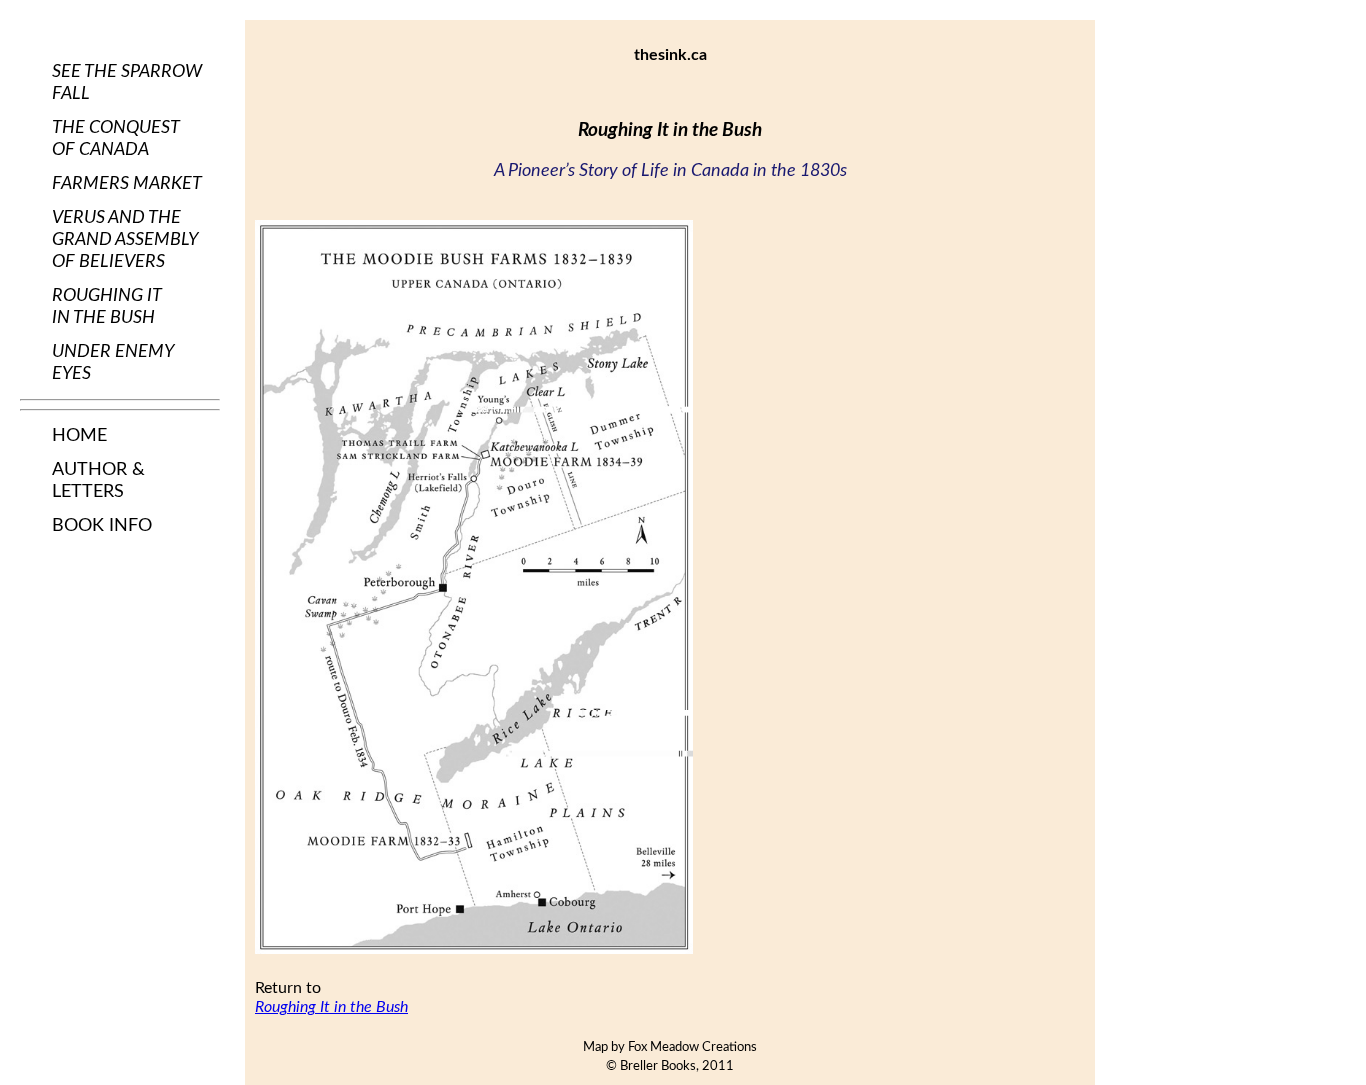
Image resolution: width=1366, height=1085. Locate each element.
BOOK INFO (102, 526)
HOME (79, 436)
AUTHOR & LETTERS (98, 481)
